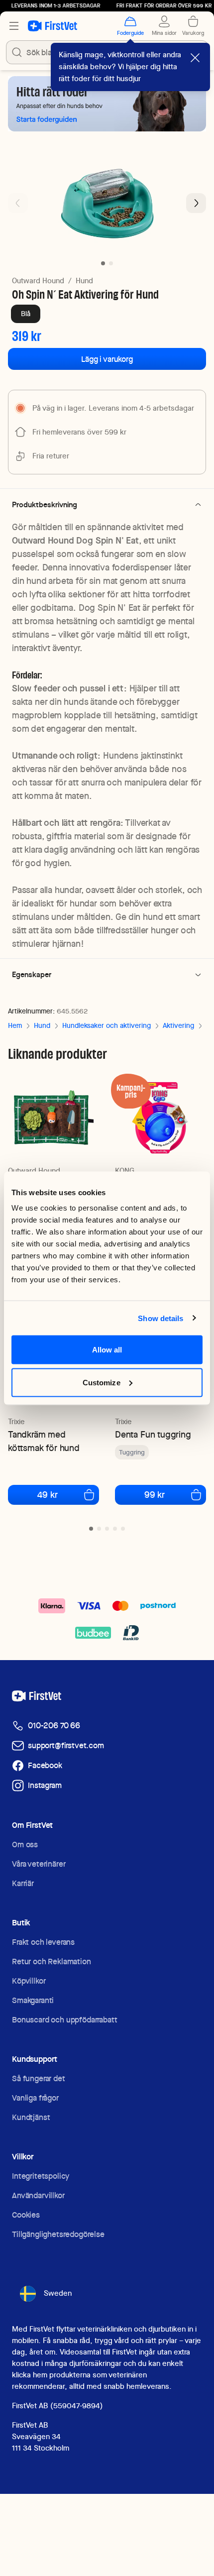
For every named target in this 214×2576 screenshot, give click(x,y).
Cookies (26, 2215)
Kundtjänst (31, 2117)
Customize (102, 1382)
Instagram (45, 1785)
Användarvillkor (38, 2195)
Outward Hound (38, 281)
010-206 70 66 (54, 1726)
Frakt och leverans (43, 1942)
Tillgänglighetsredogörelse (58, 2234)
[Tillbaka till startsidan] (53, 26)
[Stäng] (195, 58)
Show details (160, 1318)
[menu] (14, 26)
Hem (15, 1025)
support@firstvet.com (66, 1745)
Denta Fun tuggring (153, 1434)
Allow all (107, 1350)
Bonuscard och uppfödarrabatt (65, 2020)
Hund (84, 281)
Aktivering (178, 1025)
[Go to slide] (91, 1529)
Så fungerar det (39, 2078)
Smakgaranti (33, 2000)
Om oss (25, 1845)
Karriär (23, 1883)
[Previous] (18, 203)
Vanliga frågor (35, 2098)
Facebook (45, 1765)
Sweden (58, 2293)
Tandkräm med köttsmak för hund (44, 1441)
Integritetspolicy (41, 2176)
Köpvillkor (29, 1981)
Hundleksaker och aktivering (107, 1025)
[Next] (196, 203)
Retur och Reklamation (52, 1961)
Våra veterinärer (39, 1864)
